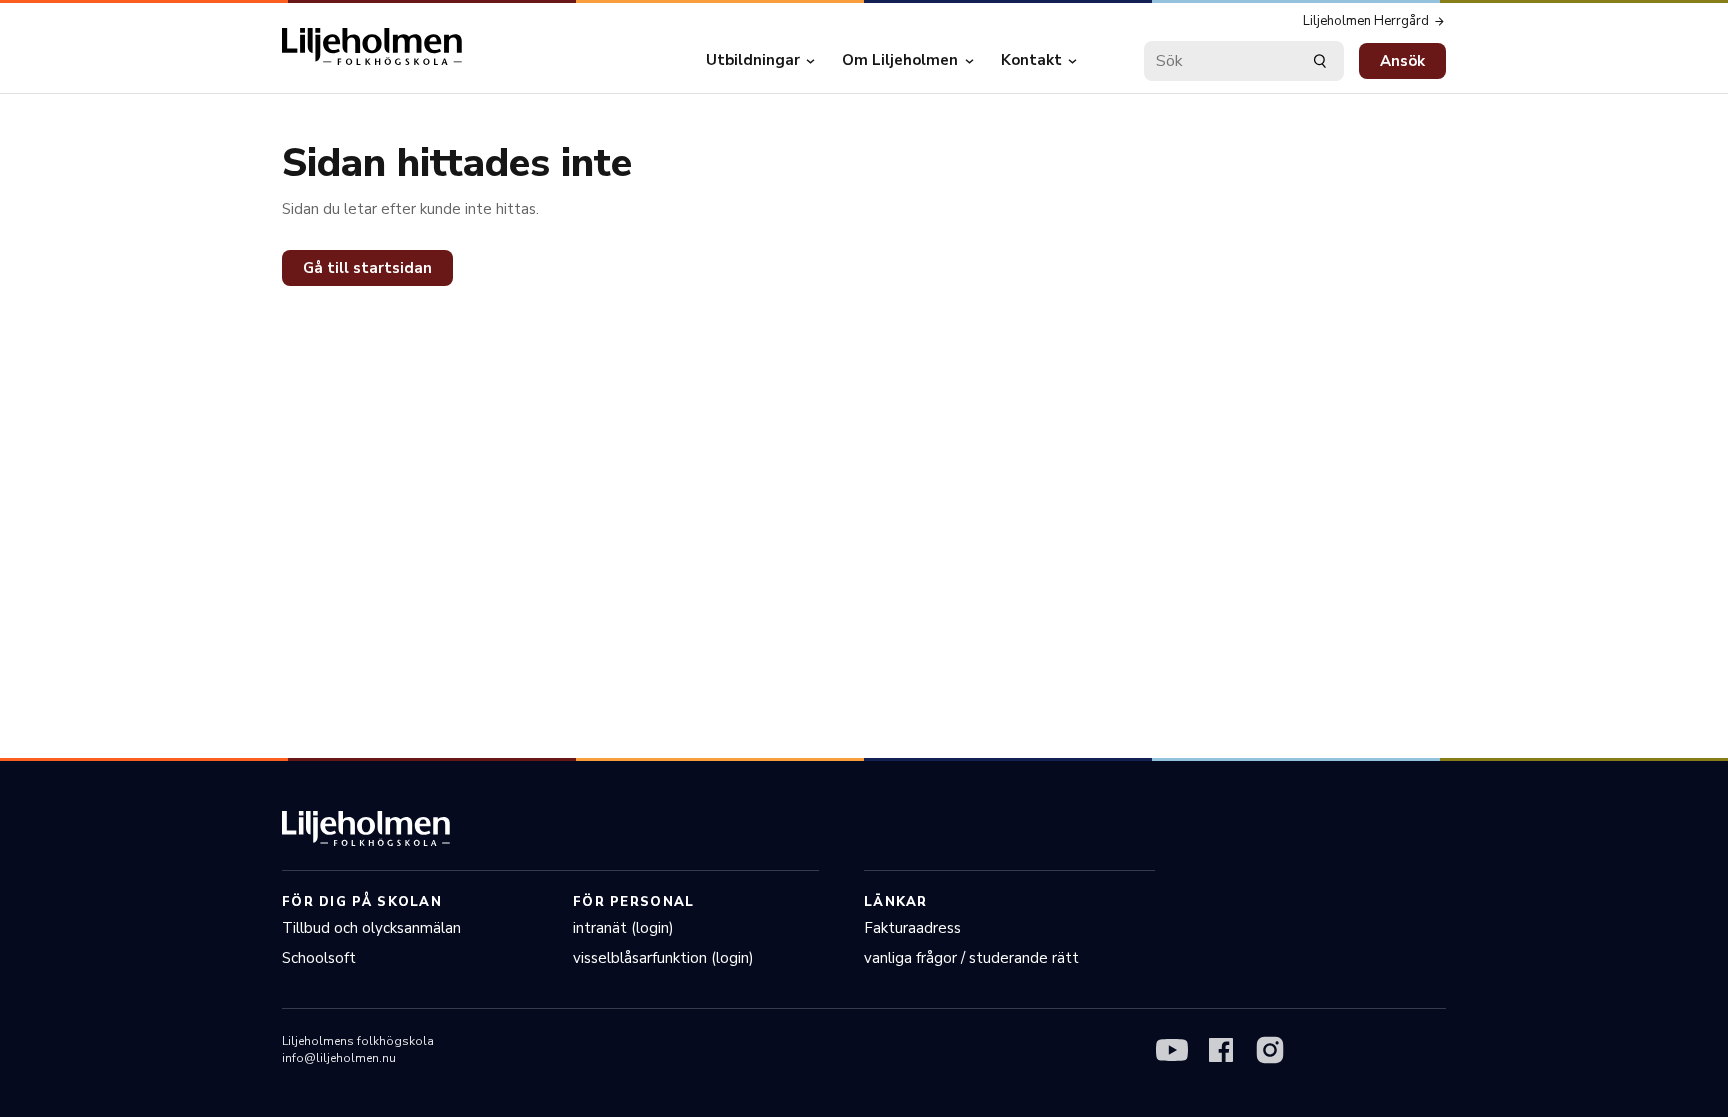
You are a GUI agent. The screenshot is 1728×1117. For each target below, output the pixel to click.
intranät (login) (623, 928)
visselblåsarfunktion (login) (663, 958)
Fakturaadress (912, 928)
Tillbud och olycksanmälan (371, 928)
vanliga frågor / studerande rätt (971, 958)
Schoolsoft (319, 958)
